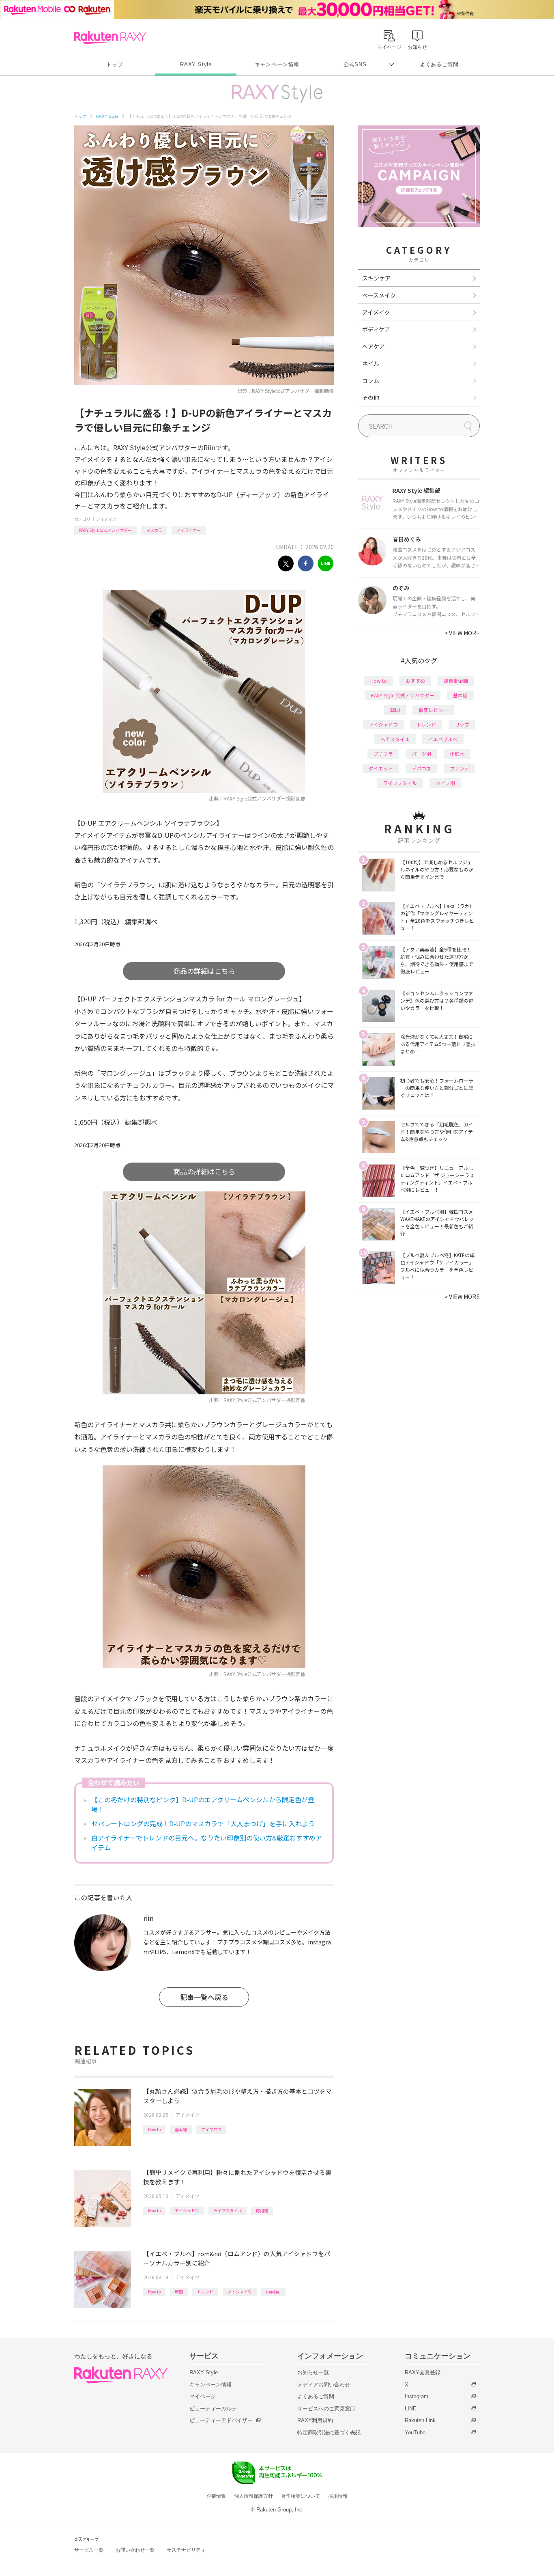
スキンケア (376, 278)
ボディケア (376, 329)
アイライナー (189, 530)
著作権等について (301, 2496)
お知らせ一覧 (313, 2372)
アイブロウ (211, 2129)
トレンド (205, 2292)
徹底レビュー (433, 710)
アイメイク (106, 519)
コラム (371, 380)
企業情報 (216, 2496)
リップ (462, 724)
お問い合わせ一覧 (135, 2550)
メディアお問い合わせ (324, 2385)
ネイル (371, 363)
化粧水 (457, 754)
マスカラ (154, 530)
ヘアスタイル (395, 739)
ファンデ (460, 768)
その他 (371, 397)
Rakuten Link (420, 2420)
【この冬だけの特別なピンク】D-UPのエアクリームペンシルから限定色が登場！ (203, 1804)
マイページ (203, 2396)
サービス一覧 (89, 2550)
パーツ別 (421, 754)
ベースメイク (379, 295)
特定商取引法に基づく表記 (329, 2433)
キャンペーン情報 (277, 64)
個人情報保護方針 (253, 2496)
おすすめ (415, 681)
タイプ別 (445, 783)
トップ (115, 64)
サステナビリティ (186, 2550)
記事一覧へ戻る (204, 1997)
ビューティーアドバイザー (221, 2420)
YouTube (415, 2433)
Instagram (417, 2396)
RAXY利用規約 (315, 2420)
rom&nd (273, 2292)
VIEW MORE (462, 633)
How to (154, 2129)
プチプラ (383, 754)
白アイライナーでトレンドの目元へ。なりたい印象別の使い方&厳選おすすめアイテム (207, 1842)
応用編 (262, 2210)
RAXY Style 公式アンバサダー (105, 530)
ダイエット (381, 768)
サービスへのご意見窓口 (326, 2409)
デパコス (421, 768)
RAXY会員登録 (423, 2372)
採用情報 (338, 2496)
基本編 (181, 2129)
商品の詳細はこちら (204, 971)
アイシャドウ (187, 2210)
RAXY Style (196, 64)
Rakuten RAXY (110, 38)
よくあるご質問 (439, 64)
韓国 (179, 2292)
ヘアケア (374, 346)
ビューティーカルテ (213, 2409)
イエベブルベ (443, 739)
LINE (411, 2409)
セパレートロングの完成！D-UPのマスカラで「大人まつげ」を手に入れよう (203, 1823)
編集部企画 (456, 681)
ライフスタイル (228, 2210)
